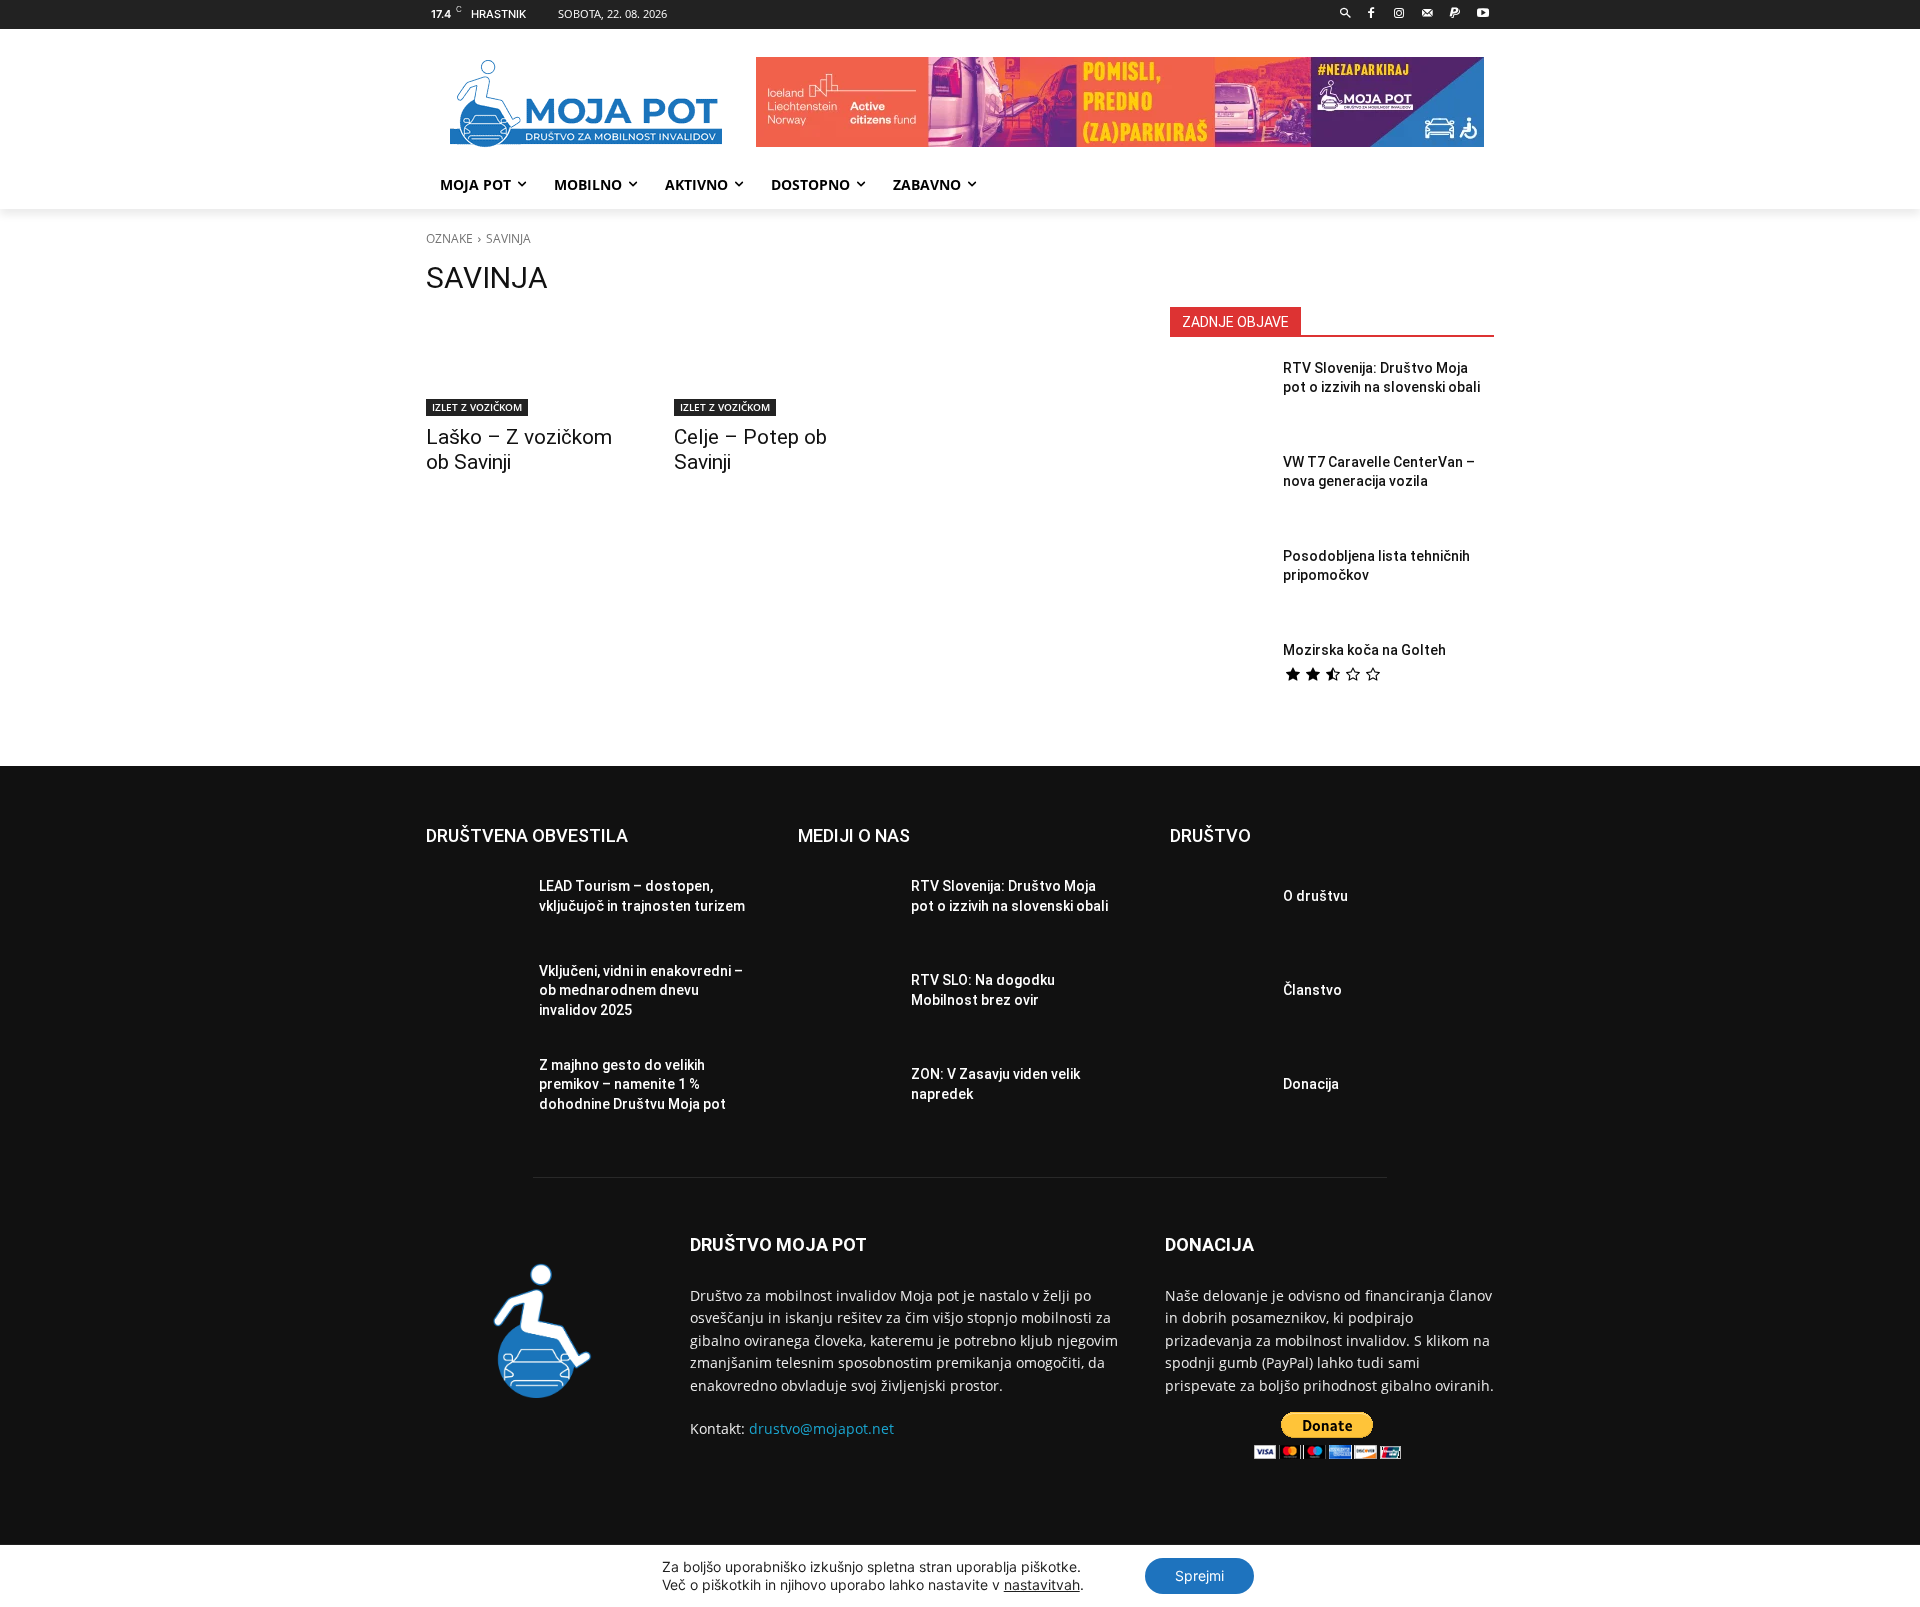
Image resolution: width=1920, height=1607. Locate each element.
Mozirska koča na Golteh (1364, 650)
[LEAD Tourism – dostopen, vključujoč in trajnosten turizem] (474, 902)
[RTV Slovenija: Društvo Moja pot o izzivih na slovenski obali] (1218, 397)
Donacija (1311, 1084)
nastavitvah (1042, 1584)
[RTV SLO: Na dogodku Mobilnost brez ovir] (846, 996)
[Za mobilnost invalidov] (586, 104)
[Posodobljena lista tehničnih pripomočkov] (1218, 585)
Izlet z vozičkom (477, 407)
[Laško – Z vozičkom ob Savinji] (526, 366)
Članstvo (1312, 990)
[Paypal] (1454, 14)
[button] (1345, 14)
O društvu (1315, 896)
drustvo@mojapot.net (821, 1428)
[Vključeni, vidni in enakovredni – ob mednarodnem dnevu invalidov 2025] (474, 996)
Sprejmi (1199, 1575)
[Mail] (1427, 14)
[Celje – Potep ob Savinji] (774, 366)
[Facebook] (1371, 14)
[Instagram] (1399, 14)
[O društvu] (1218, 902)
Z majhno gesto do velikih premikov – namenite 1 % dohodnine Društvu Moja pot (632, 1084)
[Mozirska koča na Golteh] (1218, 679)
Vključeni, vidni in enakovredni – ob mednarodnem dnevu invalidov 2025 (641, 990)
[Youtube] (1482, 14)
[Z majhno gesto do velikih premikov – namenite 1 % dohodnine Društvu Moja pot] (474, 1090)
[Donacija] (1218, 1090)
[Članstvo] (1218, 996)
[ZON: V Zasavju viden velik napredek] (846, 1090)
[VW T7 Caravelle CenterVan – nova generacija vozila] (1218, 491)
